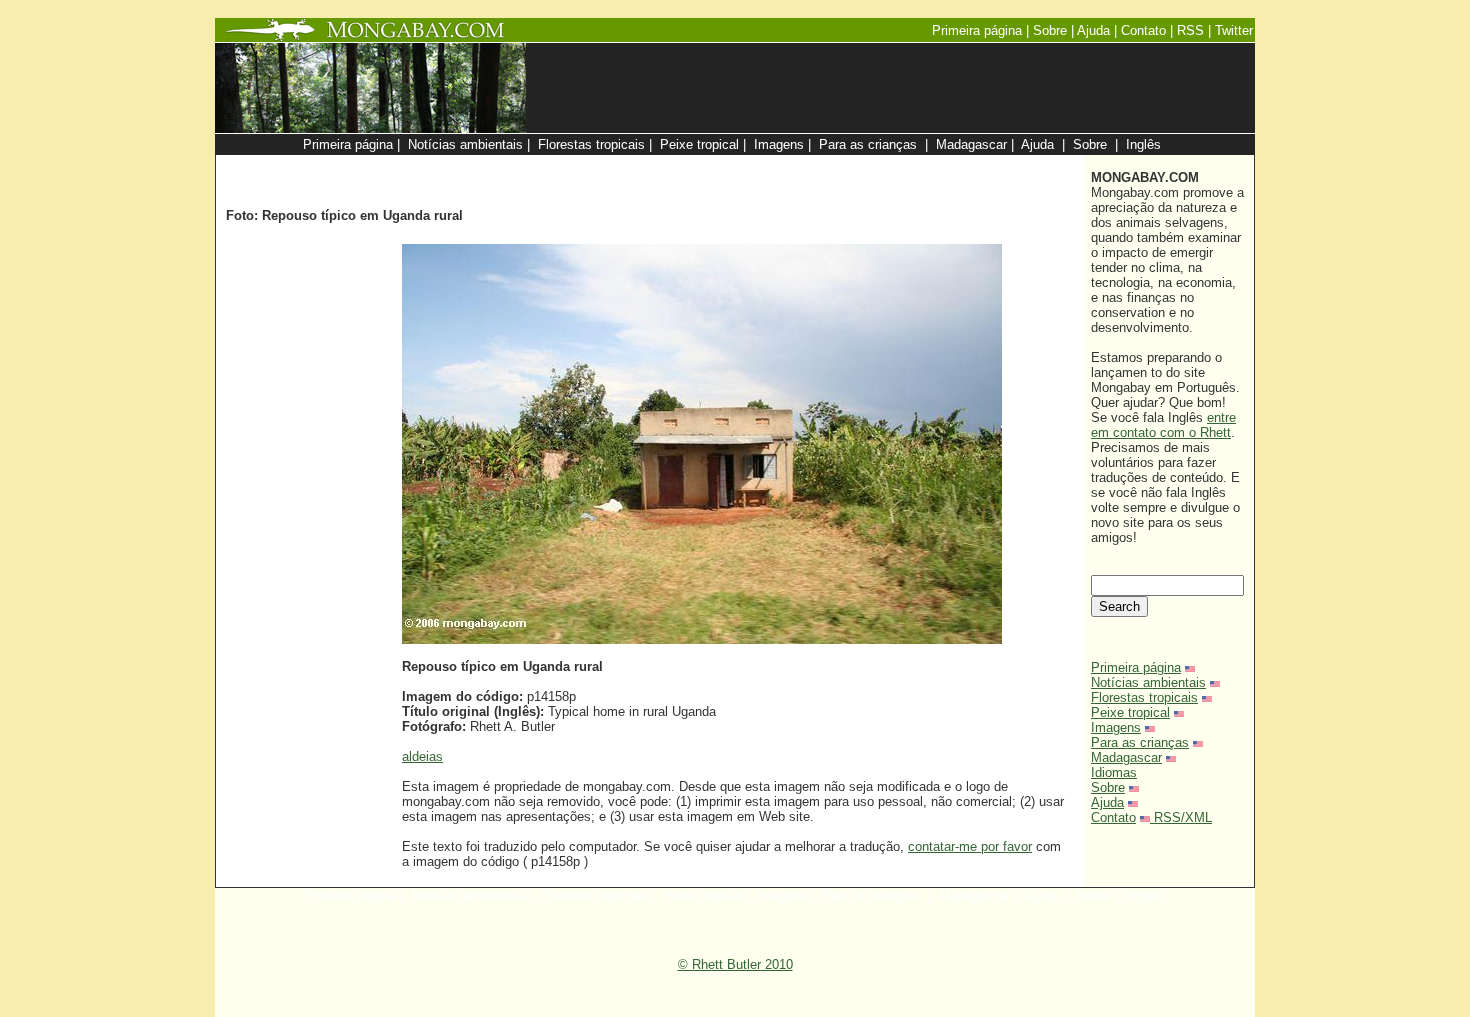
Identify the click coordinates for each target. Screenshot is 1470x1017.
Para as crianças (1140, 742)
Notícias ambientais (1148, 682)
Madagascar (1126, 757)
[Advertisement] (837, 165)
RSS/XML (1183, 817)
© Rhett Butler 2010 (735, 964)
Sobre (1108, 787)
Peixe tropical (1130, 712)
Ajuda (1107, 802)
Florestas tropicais (1144, 697)
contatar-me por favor (970, 846)
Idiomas (1114, 772)
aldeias (422, 756)
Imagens (1116, 727)
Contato (1113, 817)
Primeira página (1136, 667)
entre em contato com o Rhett (1163, 425)
